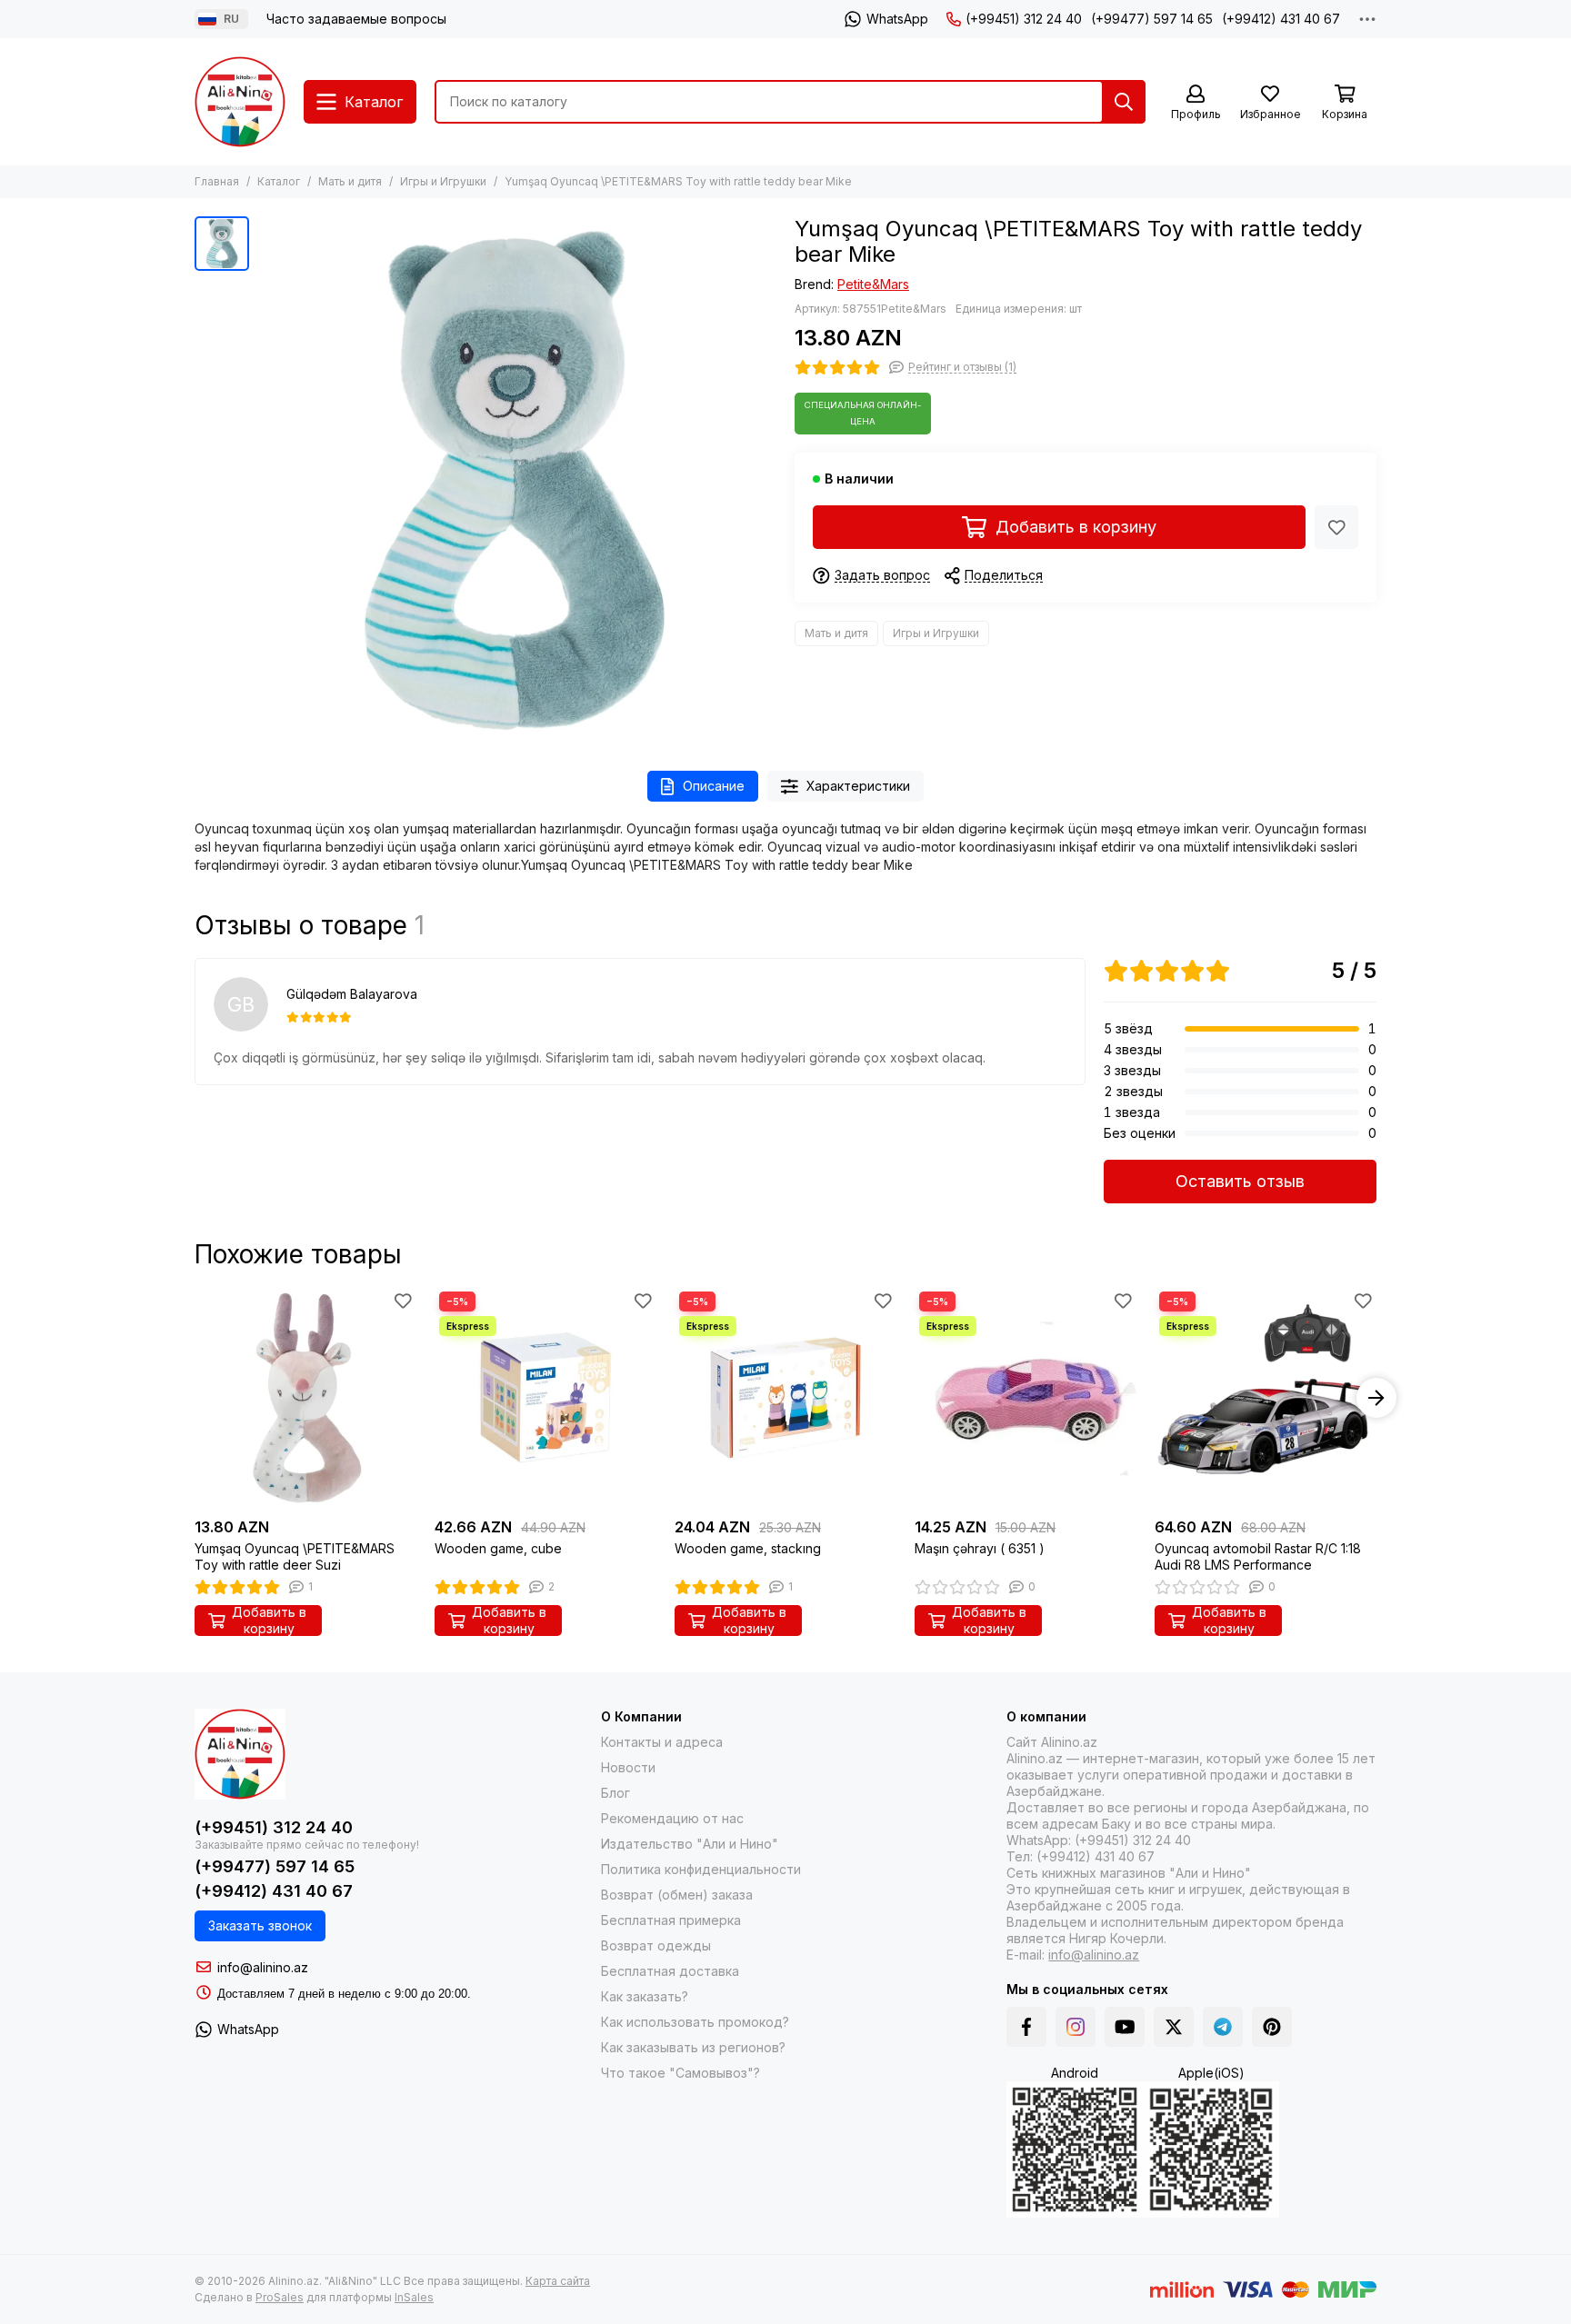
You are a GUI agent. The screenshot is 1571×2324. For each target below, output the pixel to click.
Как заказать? (645, 1996)
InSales (414, 2297)
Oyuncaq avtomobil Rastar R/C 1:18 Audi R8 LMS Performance (1258, 1556)
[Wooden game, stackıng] (785, 1398)
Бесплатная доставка (670, 1971)
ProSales (280, 2297)
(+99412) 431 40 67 (1281, 19)
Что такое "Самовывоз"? (680, 2073)
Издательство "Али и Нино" (690, 1844)
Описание (714, 786)
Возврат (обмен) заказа (677, 1895)
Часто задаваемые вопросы (356, 19)
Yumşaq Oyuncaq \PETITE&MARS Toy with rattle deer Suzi (295, 1556)
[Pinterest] (1272, 2027)
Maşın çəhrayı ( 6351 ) (980, 1548)
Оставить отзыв (1240, 1181)
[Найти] (1124, 102)
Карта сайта (558, 2281)
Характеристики (858, 786)
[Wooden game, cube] (545, 1398)
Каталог (279, 181)
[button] (195, 1398)
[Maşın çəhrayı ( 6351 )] (1026, 1398)
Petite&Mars (873, 284)
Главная (217, 181)
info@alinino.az (263, 1967)
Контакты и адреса (662, 1742)
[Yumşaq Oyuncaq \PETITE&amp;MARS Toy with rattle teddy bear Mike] (517, 475)
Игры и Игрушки (443, 181)
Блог (615, 1793)
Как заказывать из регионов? (693, 2047)
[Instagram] (1076, 2027)
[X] (1174, 2027)
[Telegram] (1223, 2027)
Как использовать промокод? (695, 2022)
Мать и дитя (350, 181)
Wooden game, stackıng (748, 1548)
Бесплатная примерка (671, 1920)
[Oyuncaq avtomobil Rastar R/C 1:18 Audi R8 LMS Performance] (1266, 1398)
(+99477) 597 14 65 (1152, 19)
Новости (628, 1767)
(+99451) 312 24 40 (1024, 19)
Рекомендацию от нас (672, 1818)
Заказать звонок (260, 1925)
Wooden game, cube (498, 1548)
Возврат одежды (656, 1945)
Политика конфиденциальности (701, 1869)
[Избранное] (1336, 527)
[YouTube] (1125, 2027)
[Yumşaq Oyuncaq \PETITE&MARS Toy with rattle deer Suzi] (305, 1398)
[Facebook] (1026, 2027)
